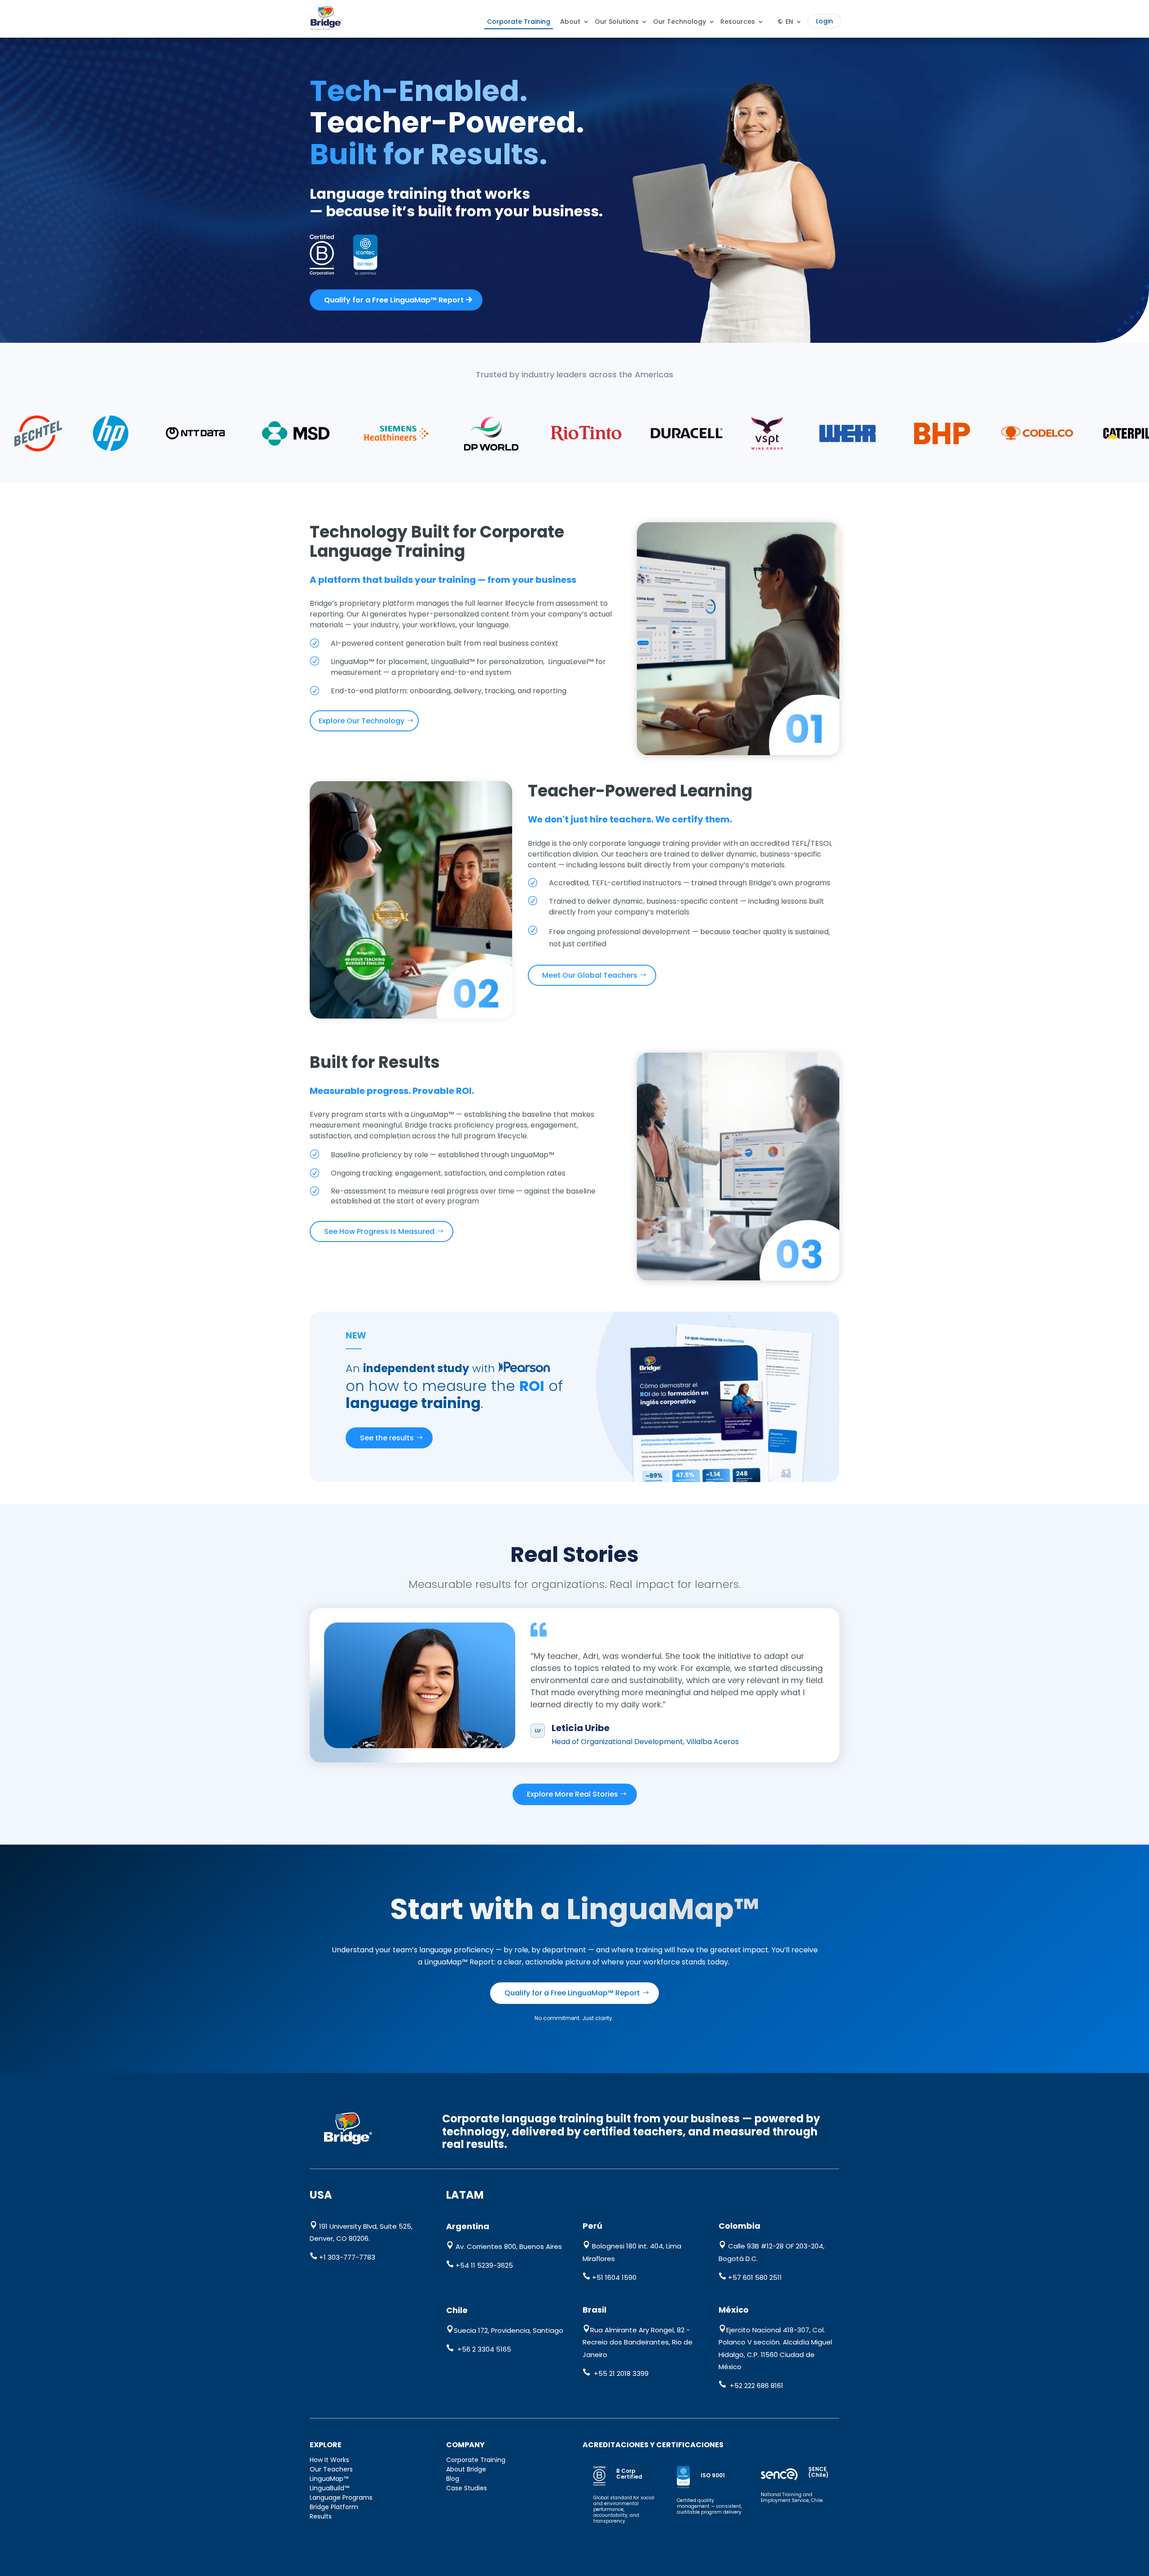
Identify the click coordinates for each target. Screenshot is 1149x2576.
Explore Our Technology (362, 721)
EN (789, 22)
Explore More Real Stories (572, 1794)
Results (321, 2516)
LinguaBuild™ (329, 2488)
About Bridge (466, 2469)
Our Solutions (617, 22)
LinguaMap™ (329, 2479)
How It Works (329, 2460)
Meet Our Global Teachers (590, 975)
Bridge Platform (334, 2507)
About (570, 22)
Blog (453, 2479)
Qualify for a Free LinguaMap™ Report (394, 300)
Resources (738, 22)
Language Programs (341, 2497)
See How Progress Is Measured (379, 1231)
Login (824, 21)
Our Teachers (331, 2469)
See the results (387, 1438)
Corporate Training (519, 22)
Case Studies (467, 2488)
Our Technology (680, 22)
